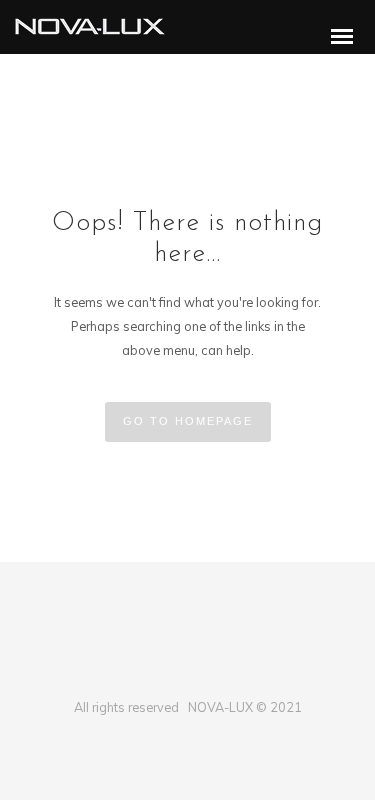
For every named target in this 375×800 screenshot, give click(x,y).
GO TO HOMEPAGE (188, 421)
